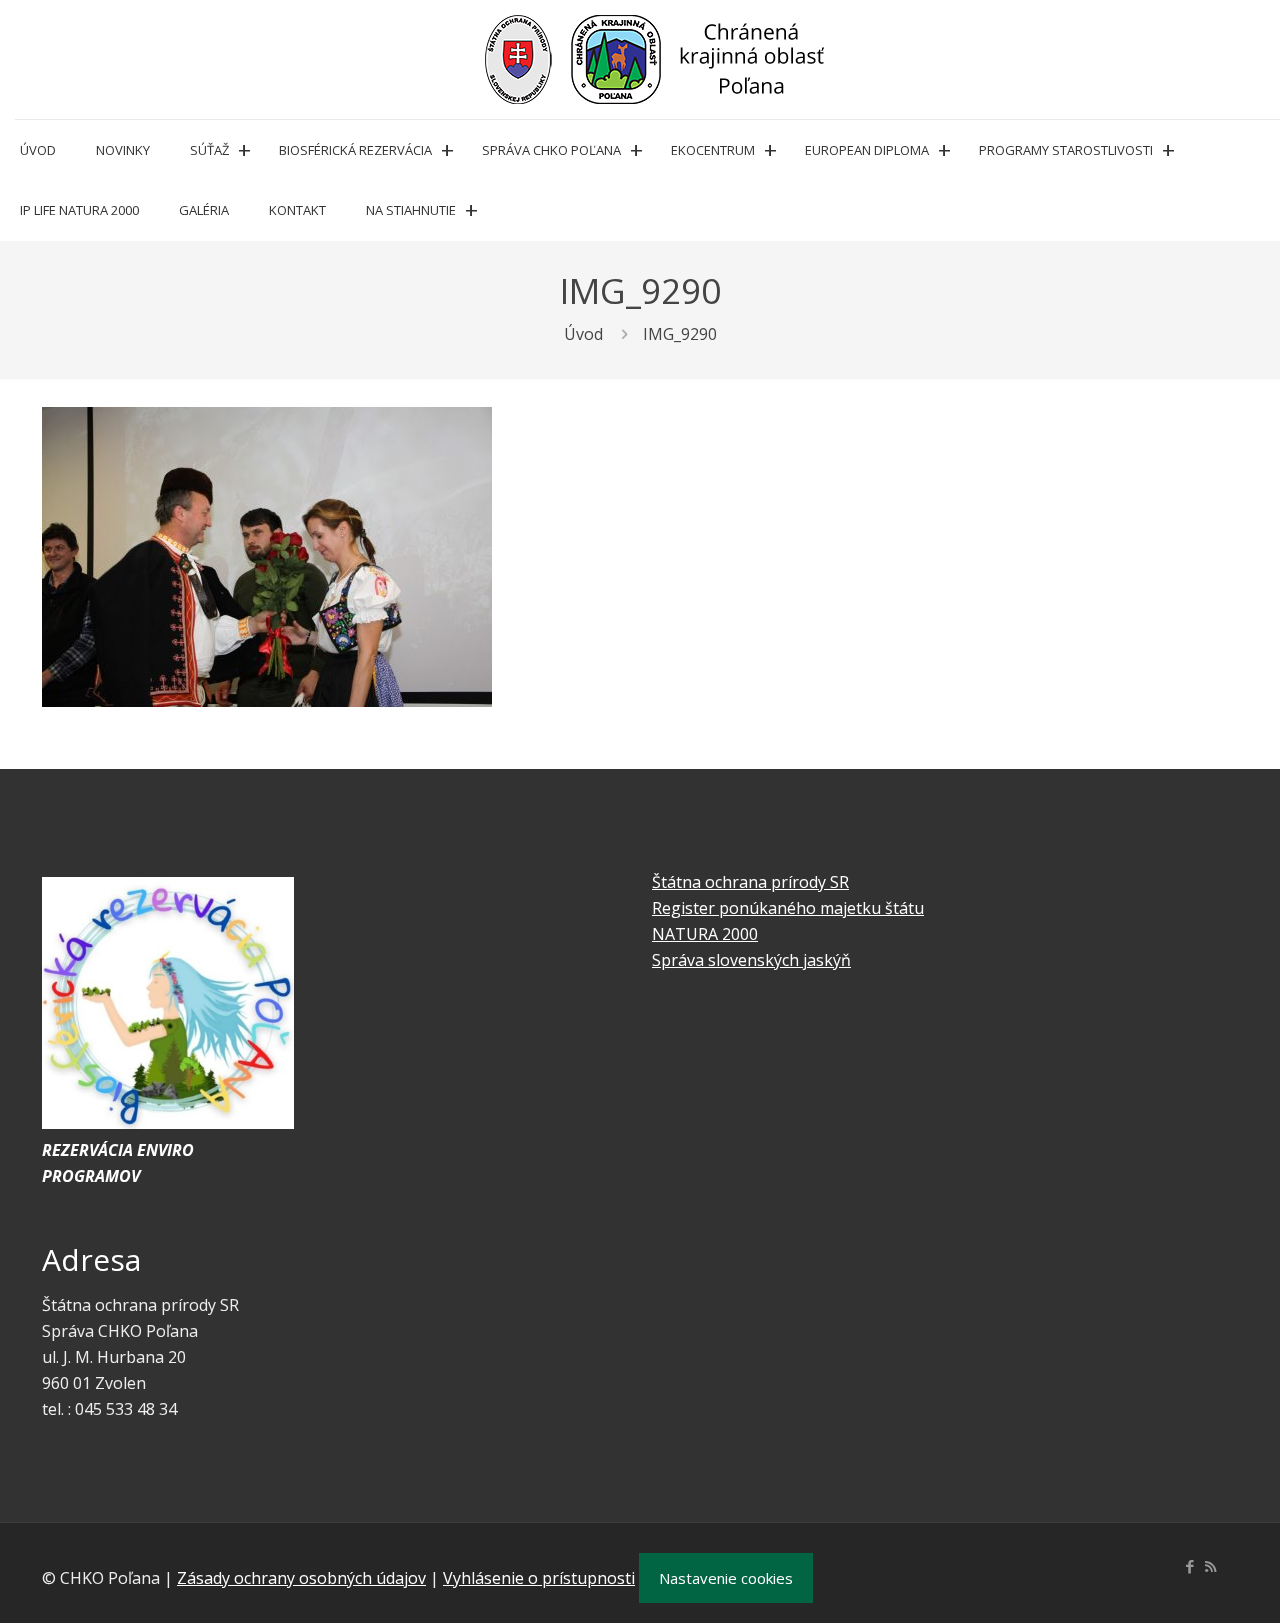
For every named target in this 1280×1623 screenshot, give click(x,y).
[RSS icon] (1210, 1566)
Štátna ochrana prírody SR (750, 882)
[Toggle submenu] (244, 150)
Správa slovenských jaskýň (751, 960)
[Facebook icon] (1189, 1566)
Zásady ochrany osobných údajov (301, 1578)
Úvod (583, 334)
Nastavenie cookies (726, 1578)
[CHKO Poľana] (655, 59)
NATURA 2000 (705, 934)
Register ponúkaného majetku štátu (788, 908)
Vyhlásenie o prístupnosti (539, 1578)
